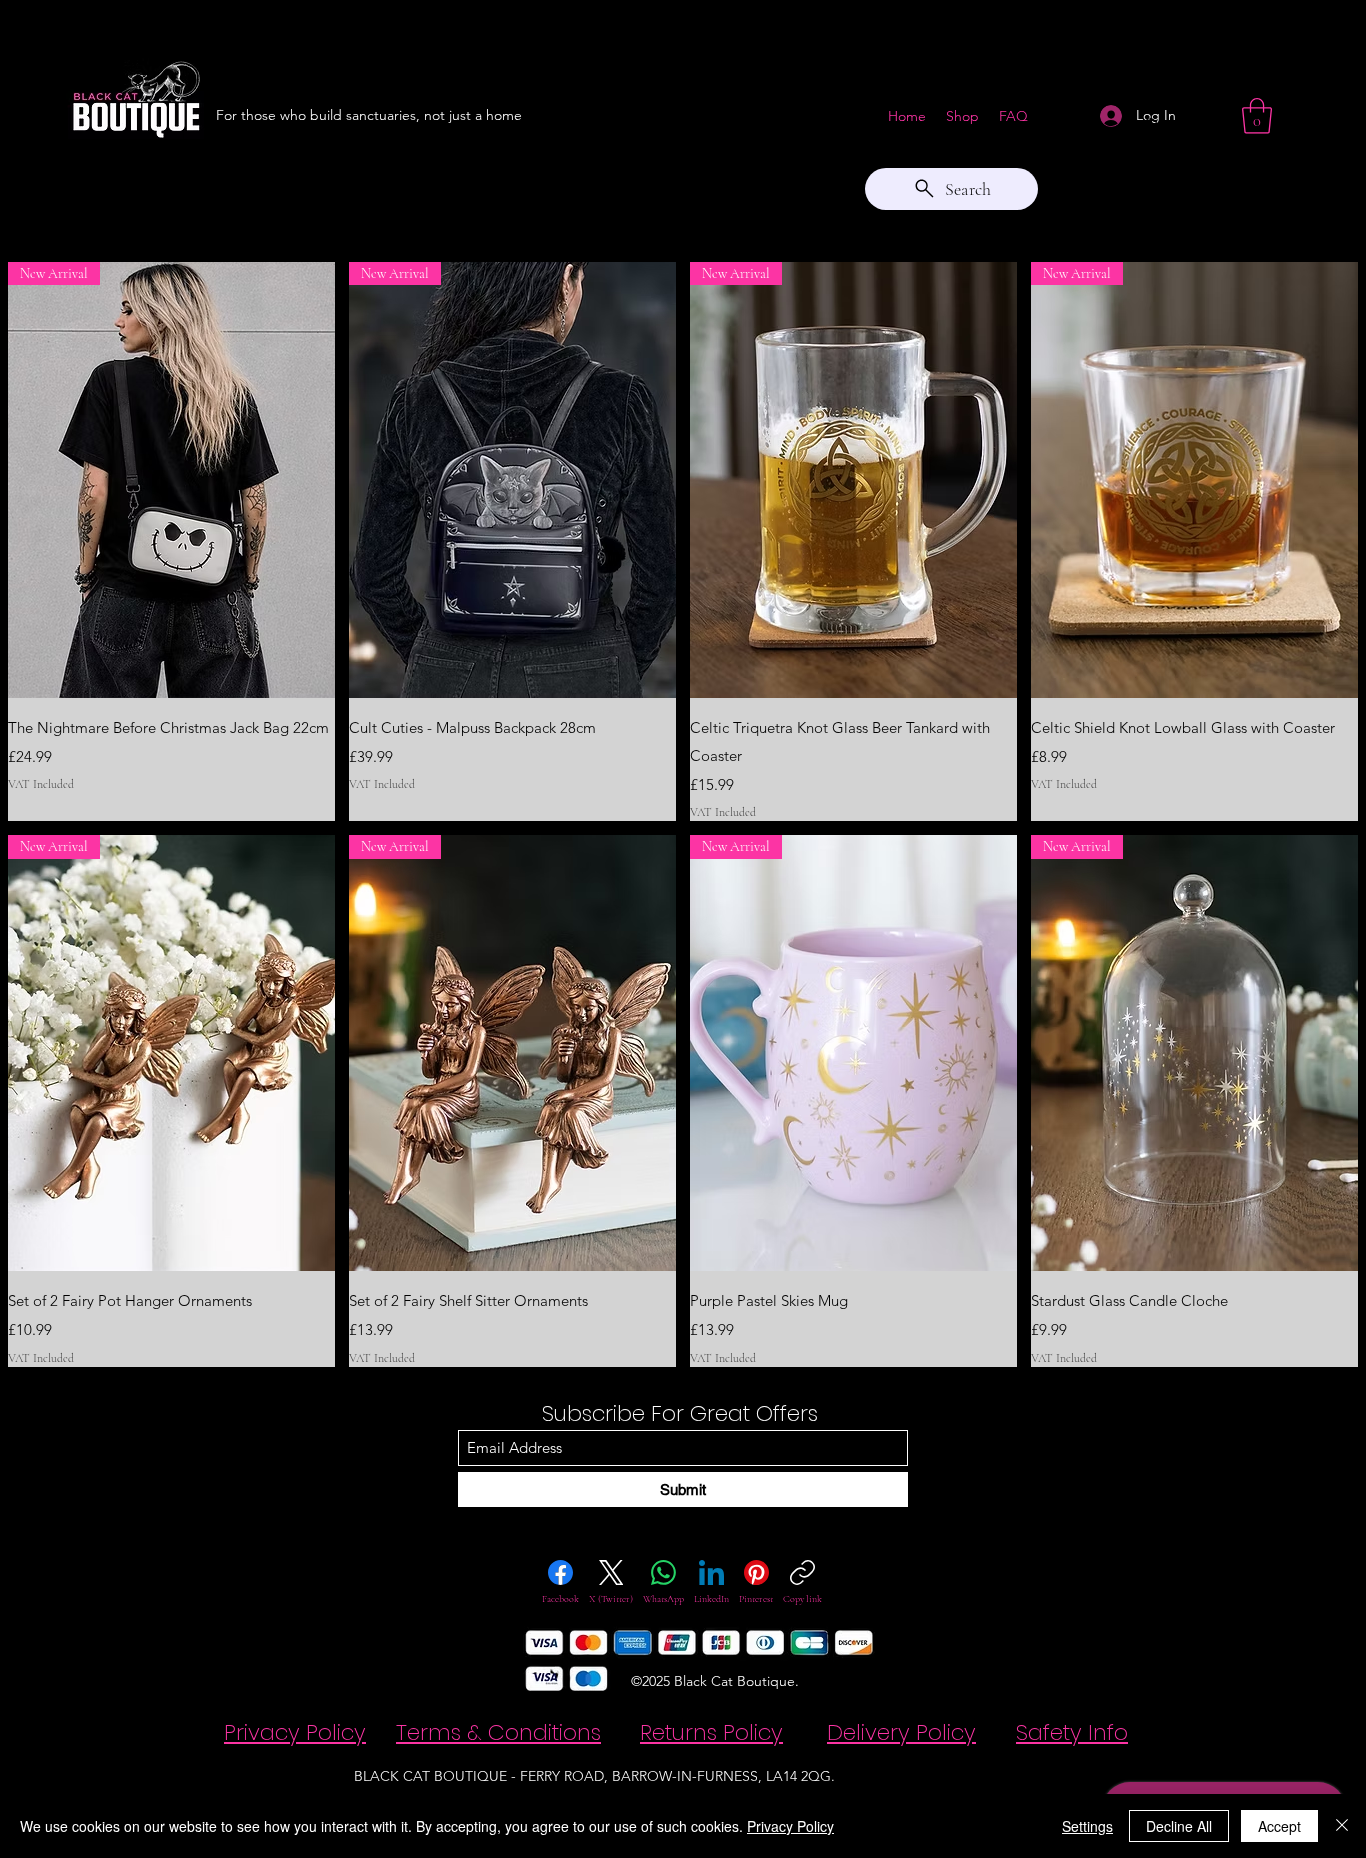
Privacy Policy (790, 1826)
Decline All (1179, 1826)
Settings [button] (1087, 1826)
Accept (1279, 1826)
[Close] (1342, 1826)
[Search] (1152, 127)
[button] (1257, 116)
